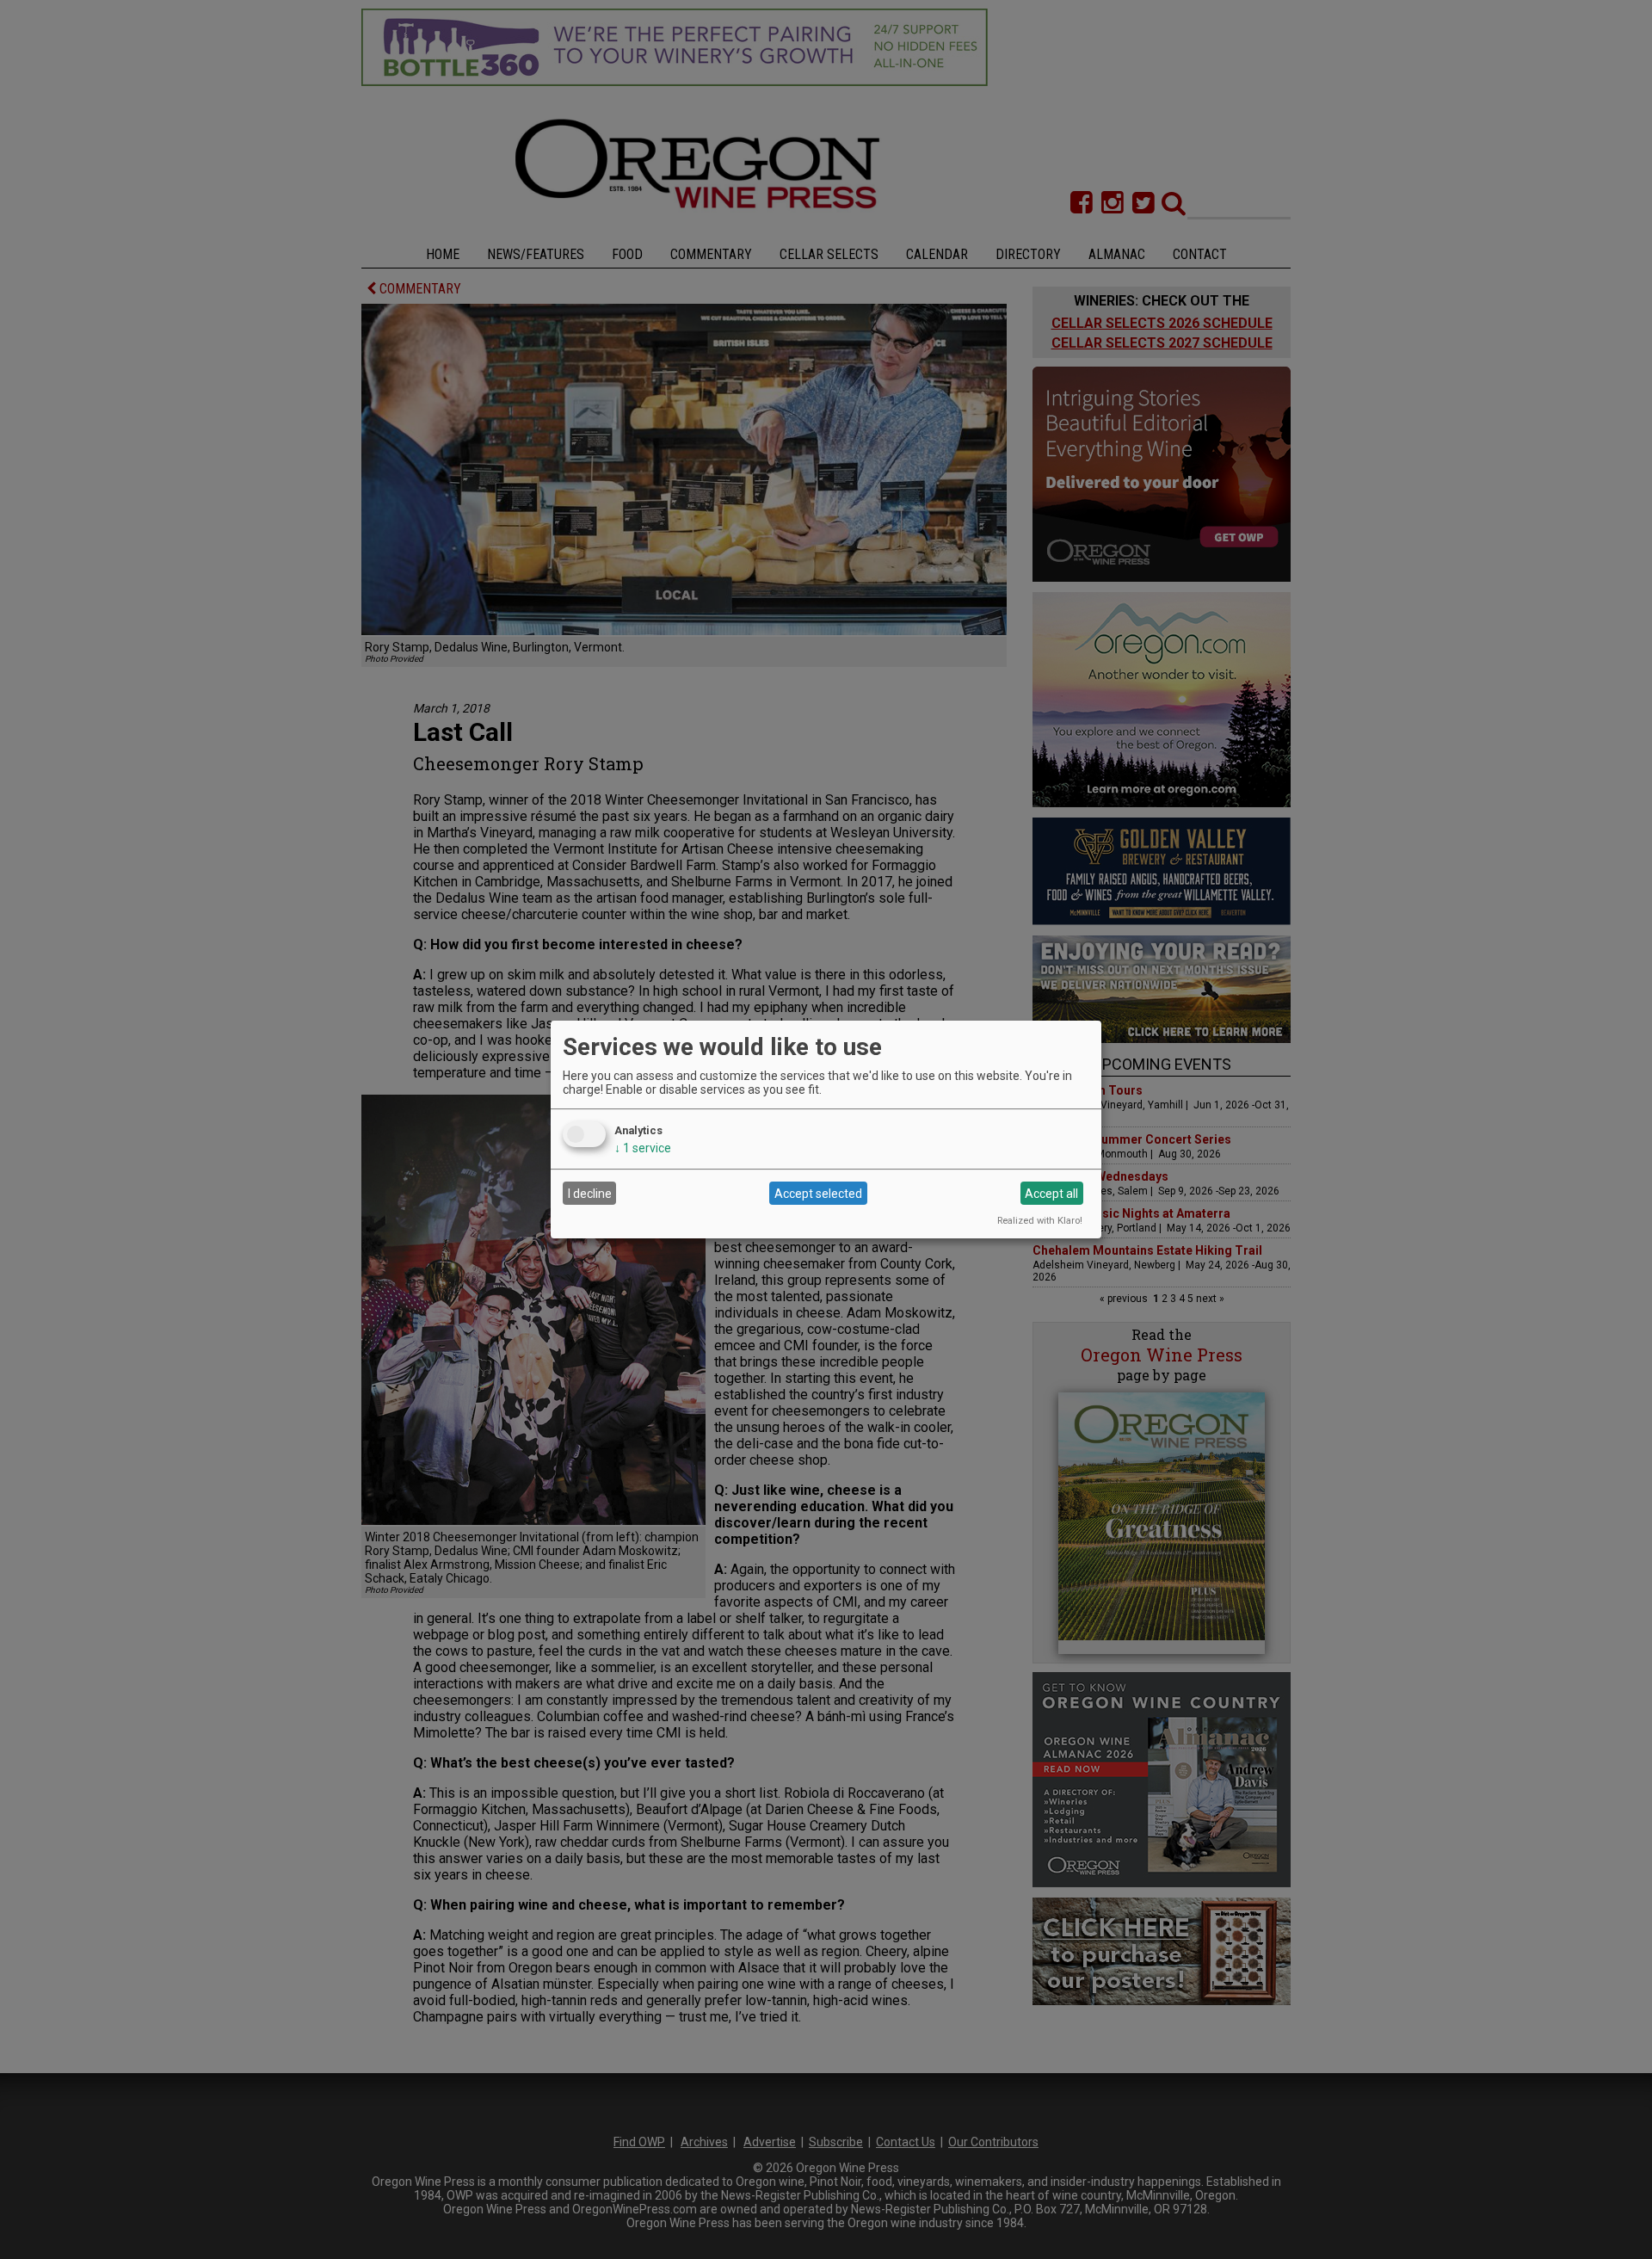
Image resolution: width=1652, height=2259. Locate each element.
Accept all (1051, 1194)
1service (643, 1148)
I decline (590, 1194)
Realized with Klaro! (1040, 1221)
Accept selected (818, 1194)
